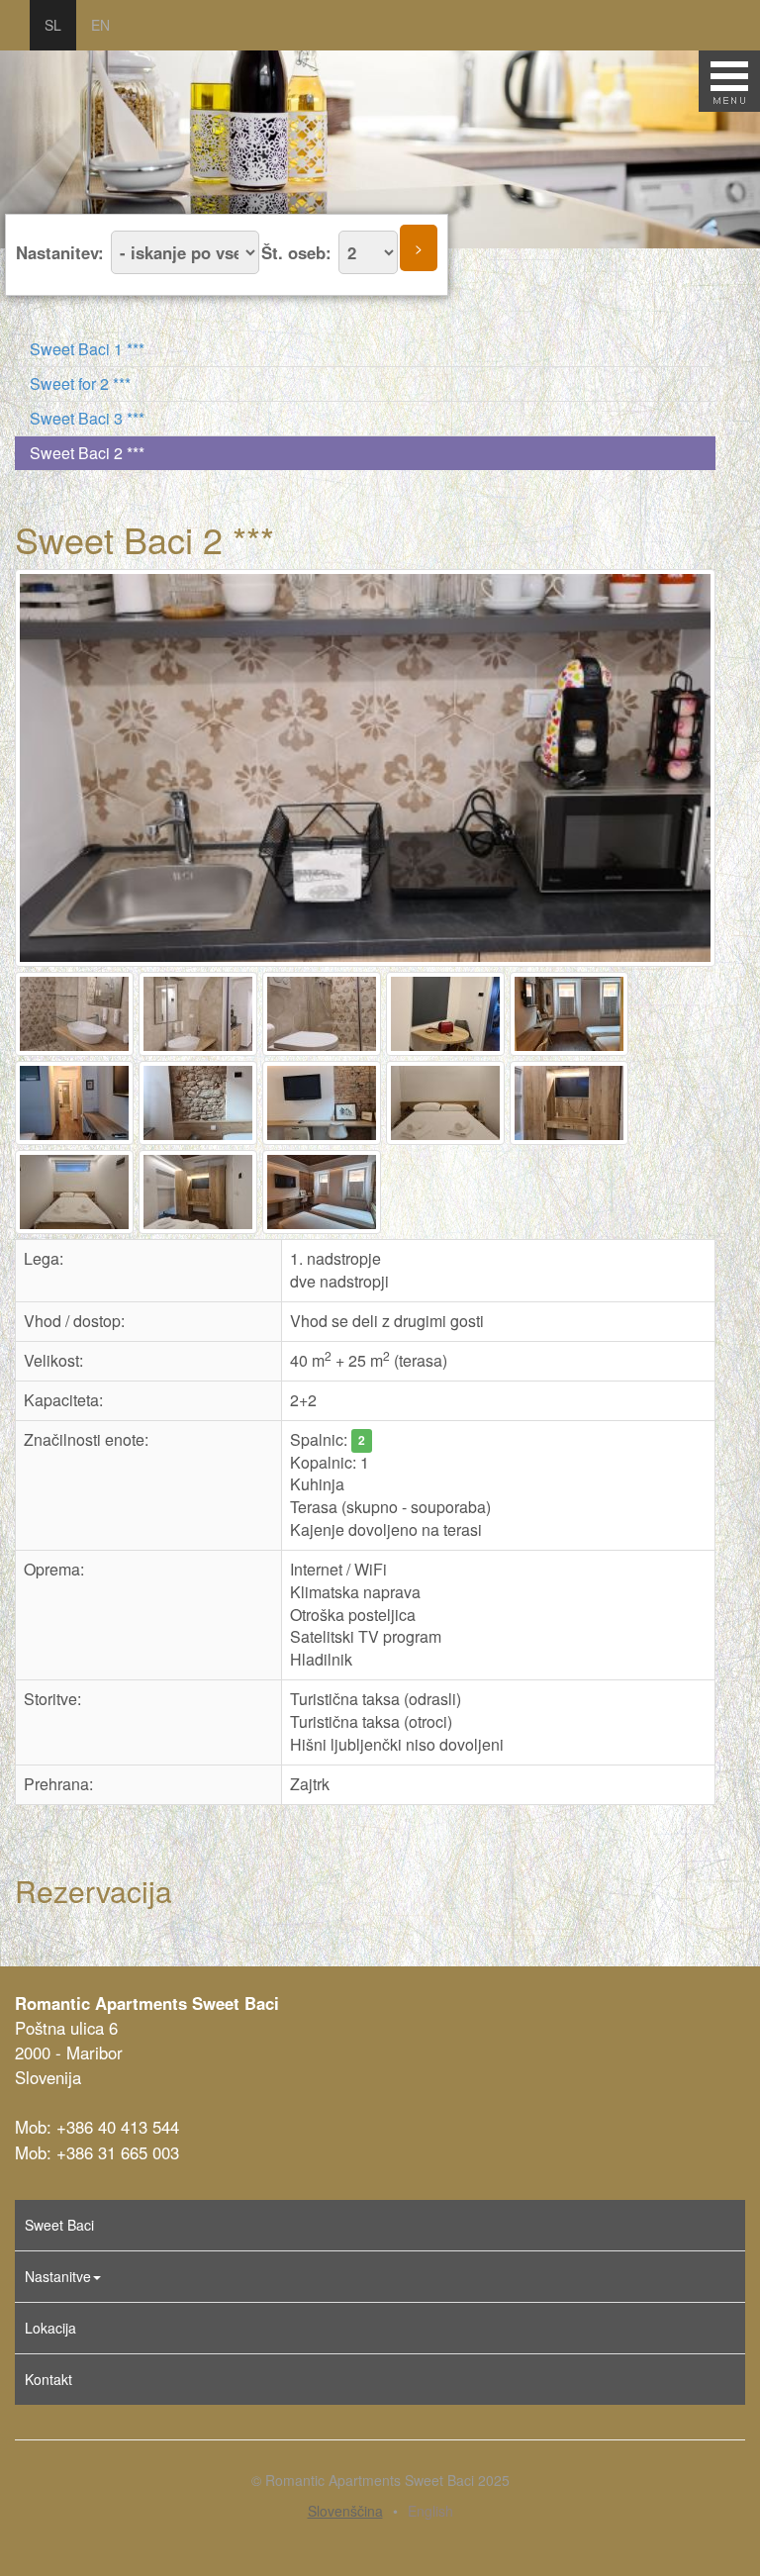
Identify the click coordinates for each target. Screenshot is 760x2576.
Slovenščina (345, 2511)
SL (53, 25)
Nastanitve (58, 2276)
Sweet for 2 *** (80, 383)
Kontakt (48, 2379)
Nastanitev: (62, 252)
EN (100, 25)
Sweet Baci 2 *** (87, 453)
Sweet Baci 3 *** (87, 418)
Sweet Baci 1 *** (87, 349)
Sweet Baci (59, 2225)
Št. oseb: (299, 252)
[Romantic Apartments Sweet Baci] (368, 768)
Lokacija (50, 2328)
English (430, 2511)
